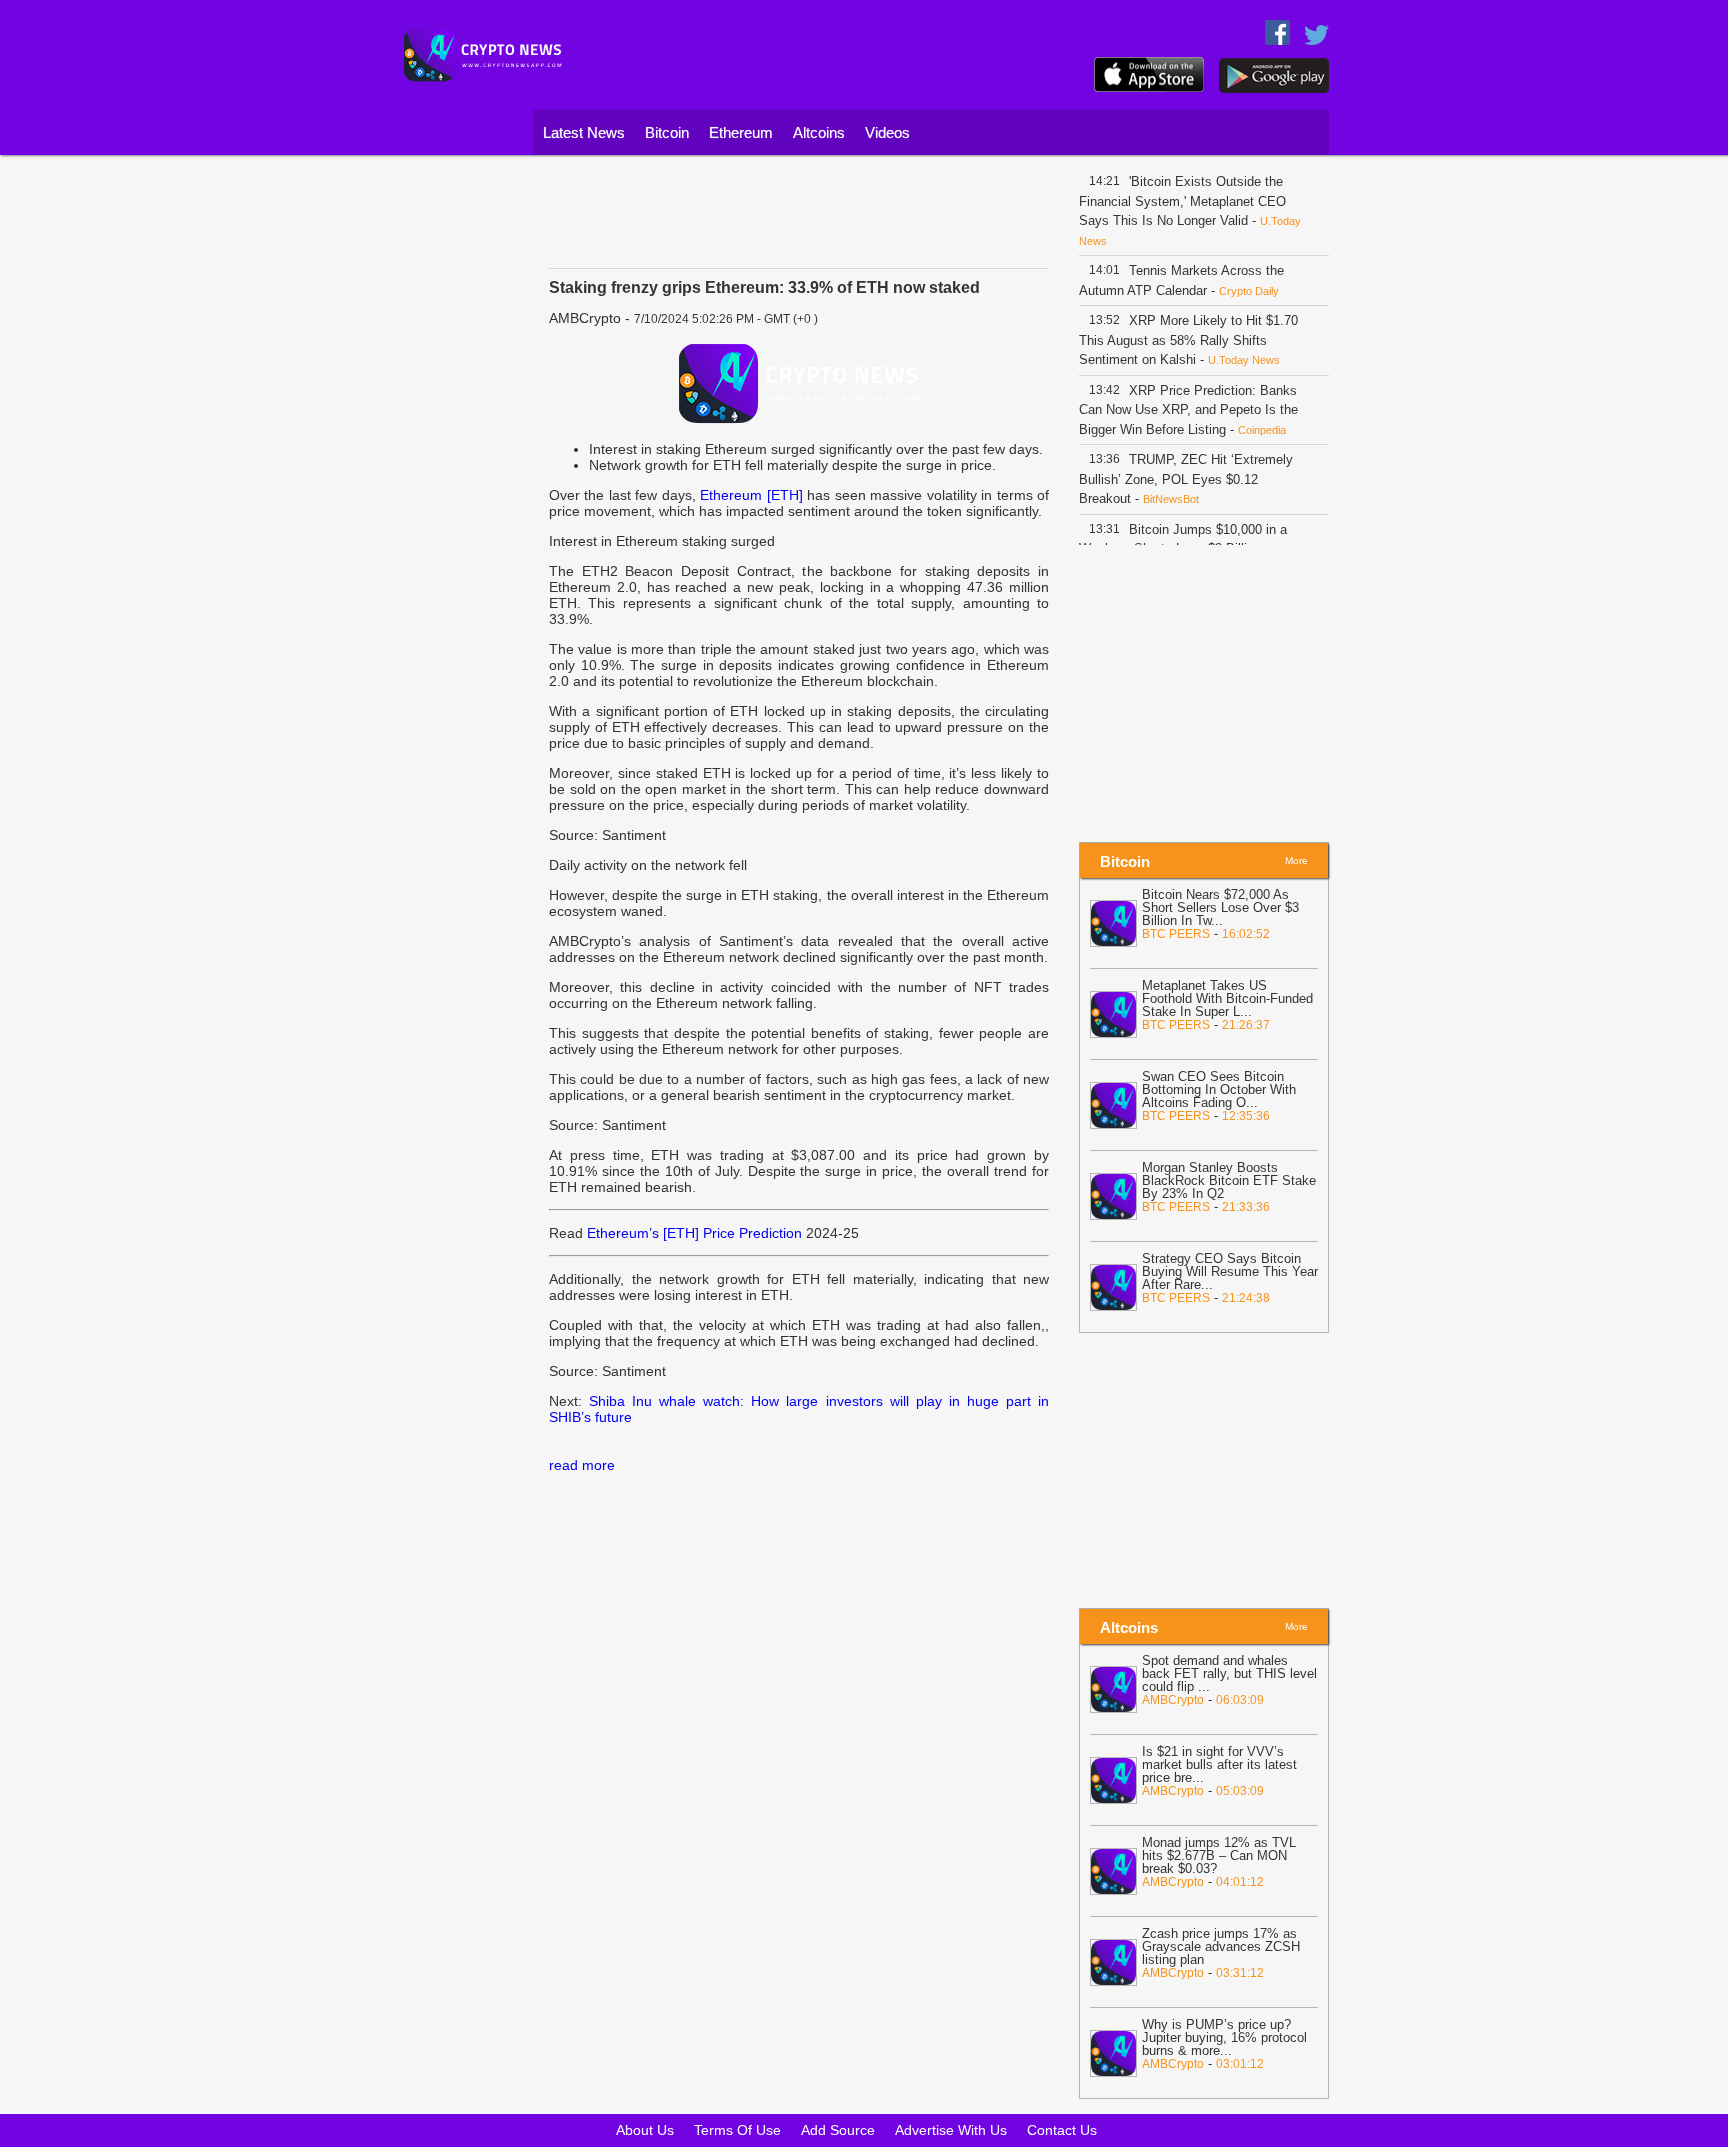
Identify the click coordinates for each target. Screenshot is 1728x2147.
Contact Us (1062, 2130)
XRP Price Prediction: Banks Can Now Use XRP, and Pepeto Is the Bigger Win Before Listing (1188, 410)
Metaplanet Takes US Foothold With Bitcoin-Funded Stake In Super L (1227, 998)
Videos (887, 132)
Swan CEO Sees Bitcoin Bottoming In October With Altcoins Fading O (1219, 1089)
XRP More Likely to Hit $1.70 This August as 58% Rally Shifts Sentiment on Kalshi (1188, 340)
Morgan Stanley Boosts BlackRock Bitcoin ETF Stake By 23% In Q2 (1229, 1180)
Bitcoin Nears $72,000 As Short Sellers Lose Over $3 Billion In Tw (1220, 907)
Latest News (584, 132)
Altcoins (819, 132)
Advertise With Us (951, 2130)
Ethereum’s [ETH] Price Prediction (694, 1233)
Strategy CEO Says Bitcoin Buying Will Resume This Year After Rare (1230, 1271)
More (1296, 860)
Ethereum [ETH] (751, 495)
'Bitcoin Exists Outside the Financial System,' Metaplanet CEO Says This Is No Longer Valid (1182, 201)
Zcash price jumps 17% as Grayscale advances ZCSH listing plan (1221, 1946)
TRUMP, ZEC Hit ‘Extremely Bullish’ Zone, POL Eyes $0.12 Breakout (1186, 479)
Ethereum (741, 132)
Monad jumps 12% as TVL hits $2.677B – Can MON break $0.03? (1219, 1855)
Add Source (838, 2130)
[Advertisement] (459, 465)
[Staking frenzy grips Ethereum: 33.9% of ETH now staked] (799, 383)
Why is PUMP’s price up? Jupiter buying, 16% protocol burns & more (1224, 2037)
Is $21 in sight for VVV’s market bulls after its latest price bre (1219, 1764)
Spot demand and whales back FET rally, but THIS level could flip (1229, 1673)
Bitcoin (667, 132)
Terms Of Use (737, 2130)
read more (582, 1465)
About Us (645, 2130)
